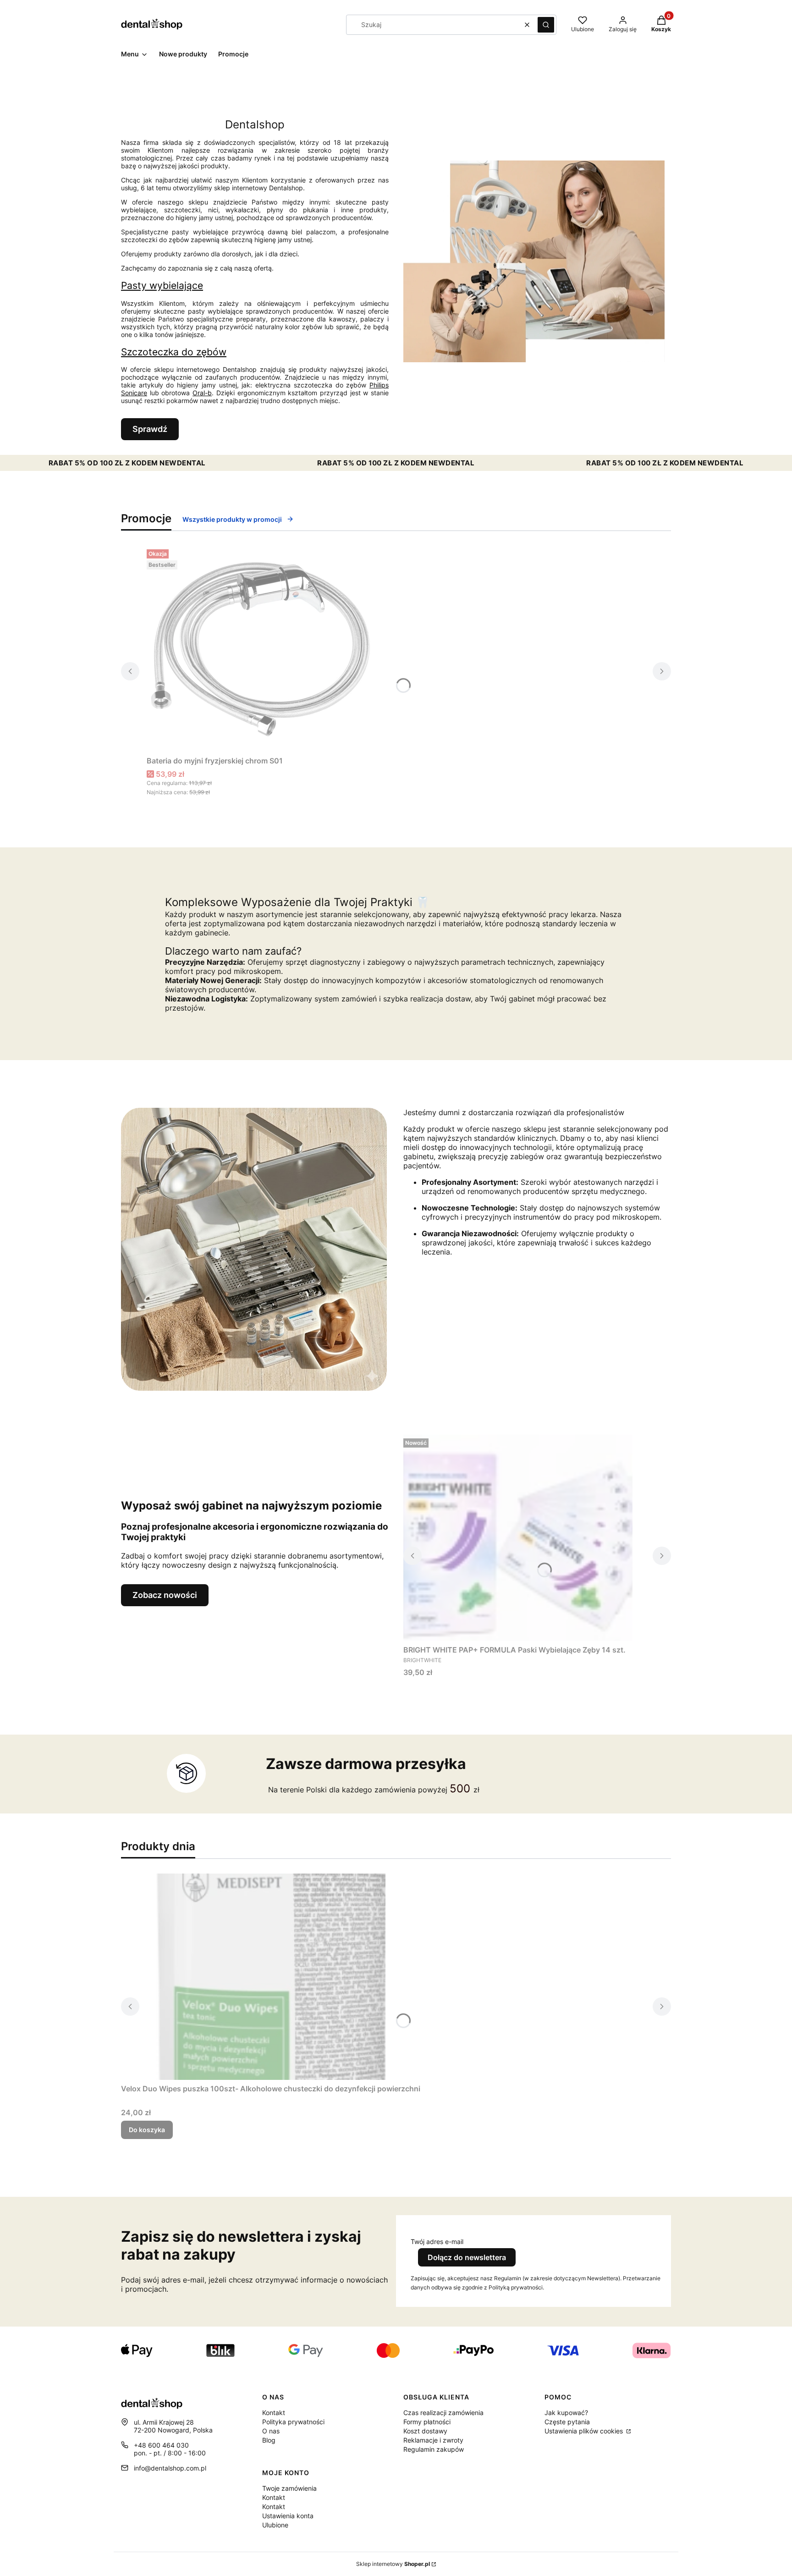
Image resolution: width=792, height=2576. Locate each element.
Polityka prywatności (293, 2422)
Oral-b (202, 393)
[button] (546, 25)
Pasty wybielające (162, 285)
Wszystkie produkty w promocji (232, 519)
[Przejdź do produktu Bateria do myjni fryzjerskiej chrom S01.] (261, 649)
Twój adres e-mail (437, 2242)
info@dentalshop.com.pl (170, 2468)
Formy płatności (427, 2422)
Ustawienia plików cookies (585, 2431)
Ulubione (275, 2525)
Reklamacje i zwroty (433, 2440)
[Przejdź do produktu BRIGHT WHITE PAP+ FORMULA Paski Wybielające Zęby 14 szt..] (518, 1538)
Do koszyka (147, 2130)
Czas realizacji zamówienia (443, 2413)
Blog (269, 2440)
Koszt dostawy (425, 2431)
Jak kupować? (566, 2413)
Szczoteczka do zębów (174, 352)
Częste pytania (567, 2422)
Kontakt (274, 2413)
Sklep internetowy (393, 2564)
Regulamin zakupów (434, 2449)
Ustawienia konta (288, 2516)
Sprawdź (150, 429)
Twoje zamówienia (289, 2488)
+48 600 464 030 (161, 2445)
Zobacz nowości (165, 1595)
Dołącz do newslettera (467, 2257)
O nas (271, 2431)
